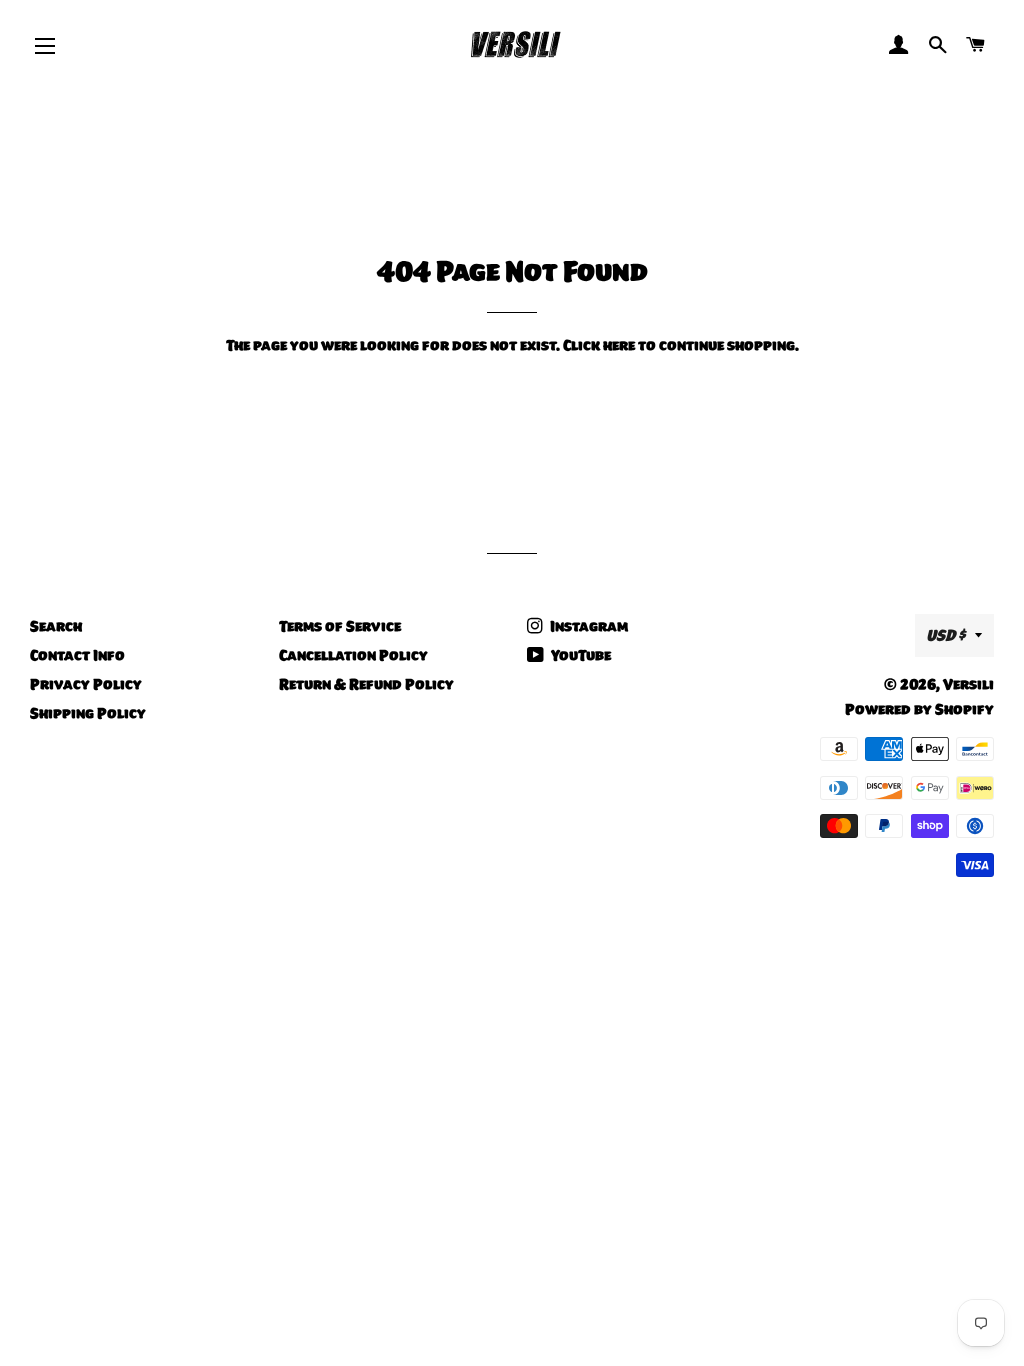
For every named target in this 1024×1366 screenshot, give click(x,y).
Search (56, 626)
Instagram (587, 626)
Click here (599, 345)
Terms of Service (340, 626)
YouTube (579, 655)
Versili (968, 684)
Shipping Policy (88, 713)
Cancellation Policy (353, 655)
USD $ (945, 635)
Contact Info (77, 655)
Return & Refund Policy (366, 684)
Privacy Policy (86, 684)
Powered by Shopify (919, 709)
